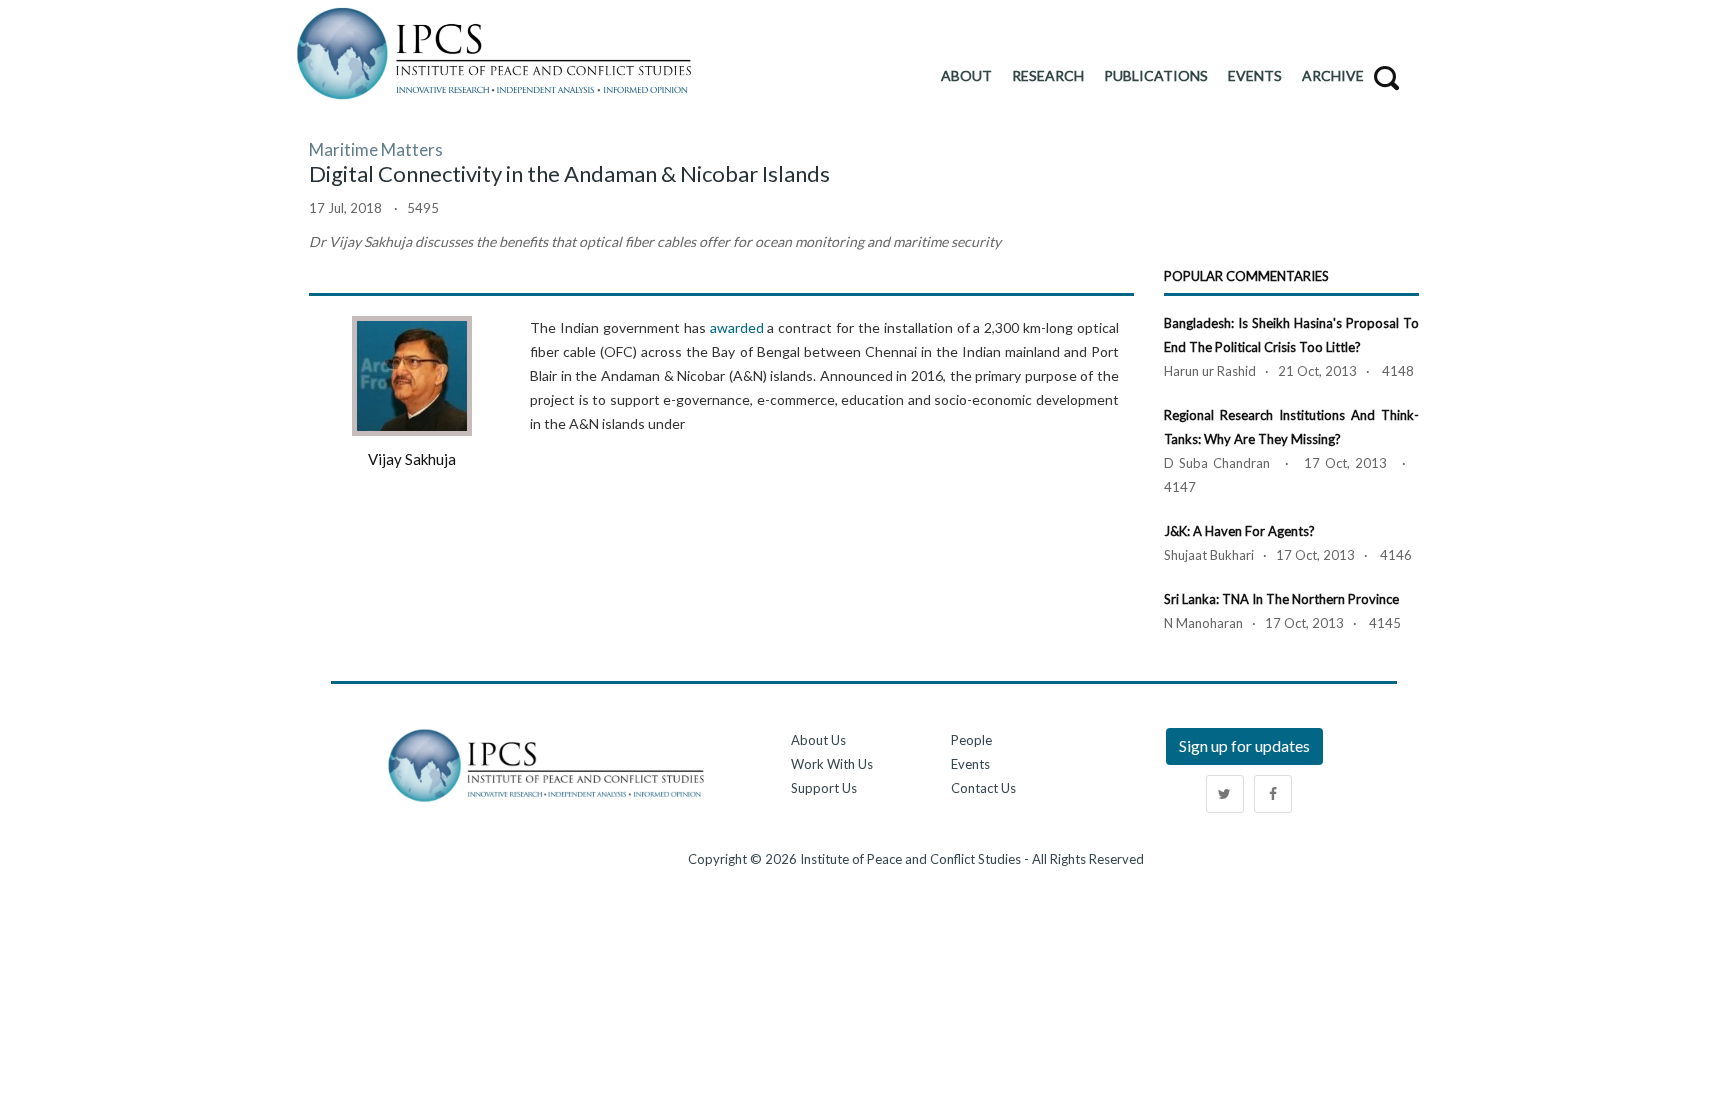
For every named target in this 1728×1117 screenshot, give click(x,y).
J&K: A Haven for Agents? (1239, 531)
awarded (737, 327)
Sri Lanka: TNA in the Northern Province (1281, 599)
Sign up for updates (1244, 745)
